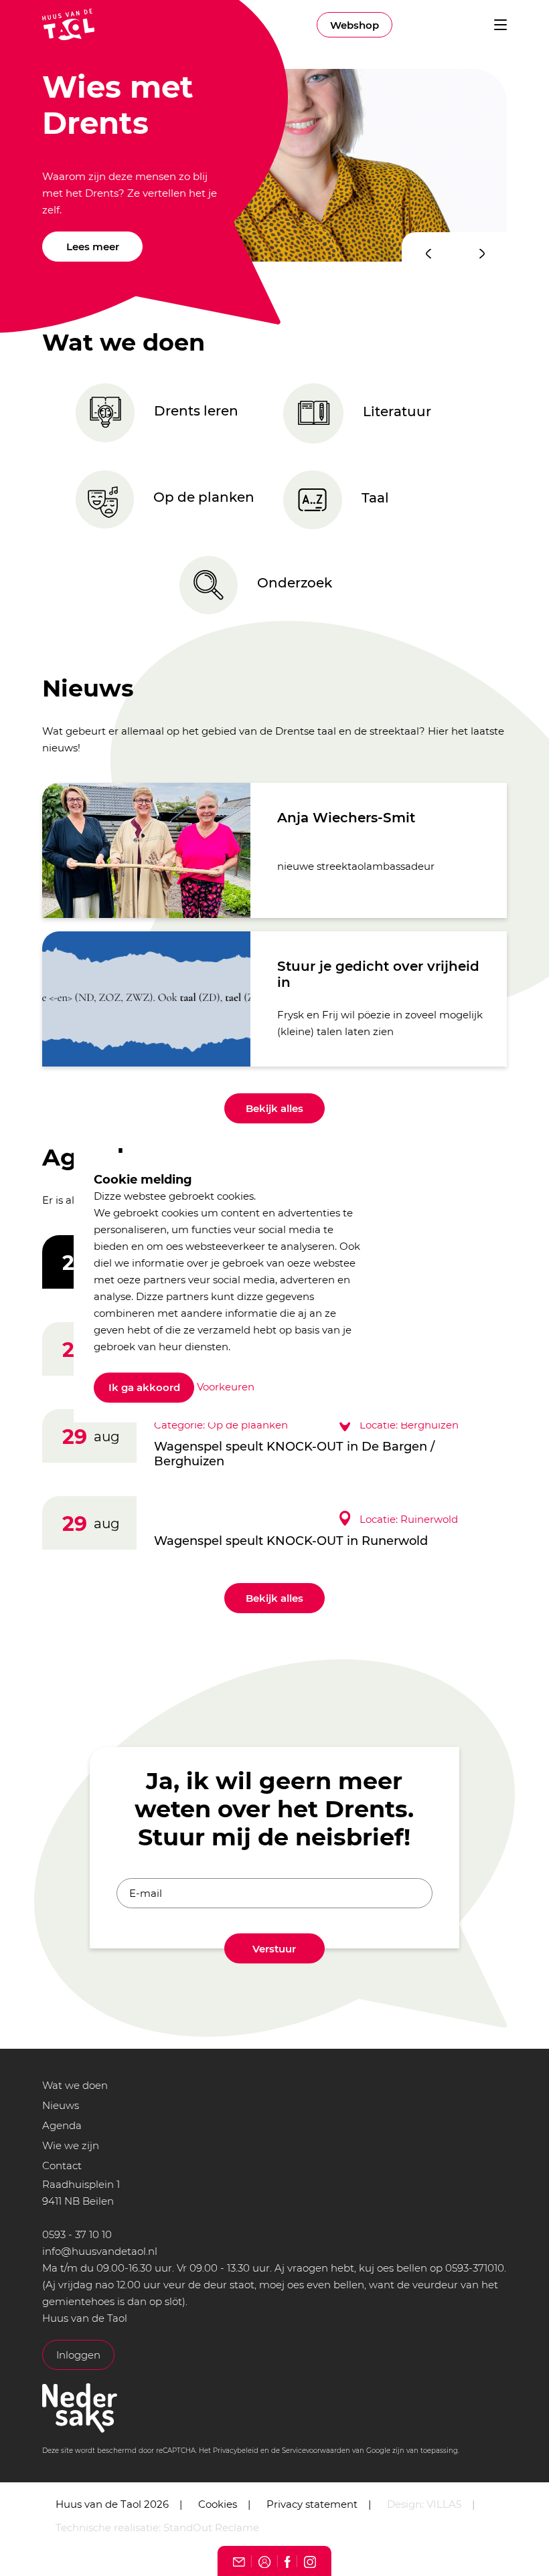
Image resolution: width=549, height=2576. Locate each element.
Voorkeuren (226, 1387)
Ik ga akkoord (144, 1388)
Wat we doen (75, 2085)
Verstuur (274, 1949)
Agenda (62, 2125)
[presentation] (428, 254)
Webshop (355, 25)
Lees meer (93, 247)
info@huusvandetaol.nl (100, 2251)
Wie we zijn (71, 2145)
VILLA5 (444, 2504)
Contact (62, 2166)
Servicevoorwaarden (316, 2451)
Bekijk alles (274, 1108)
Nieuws (61, 2105)
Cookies (218, 2504)
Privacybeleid (236, 2451)
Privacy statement (312, 2504)
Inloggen (78, 2355)
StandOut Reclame (211, 2527)
